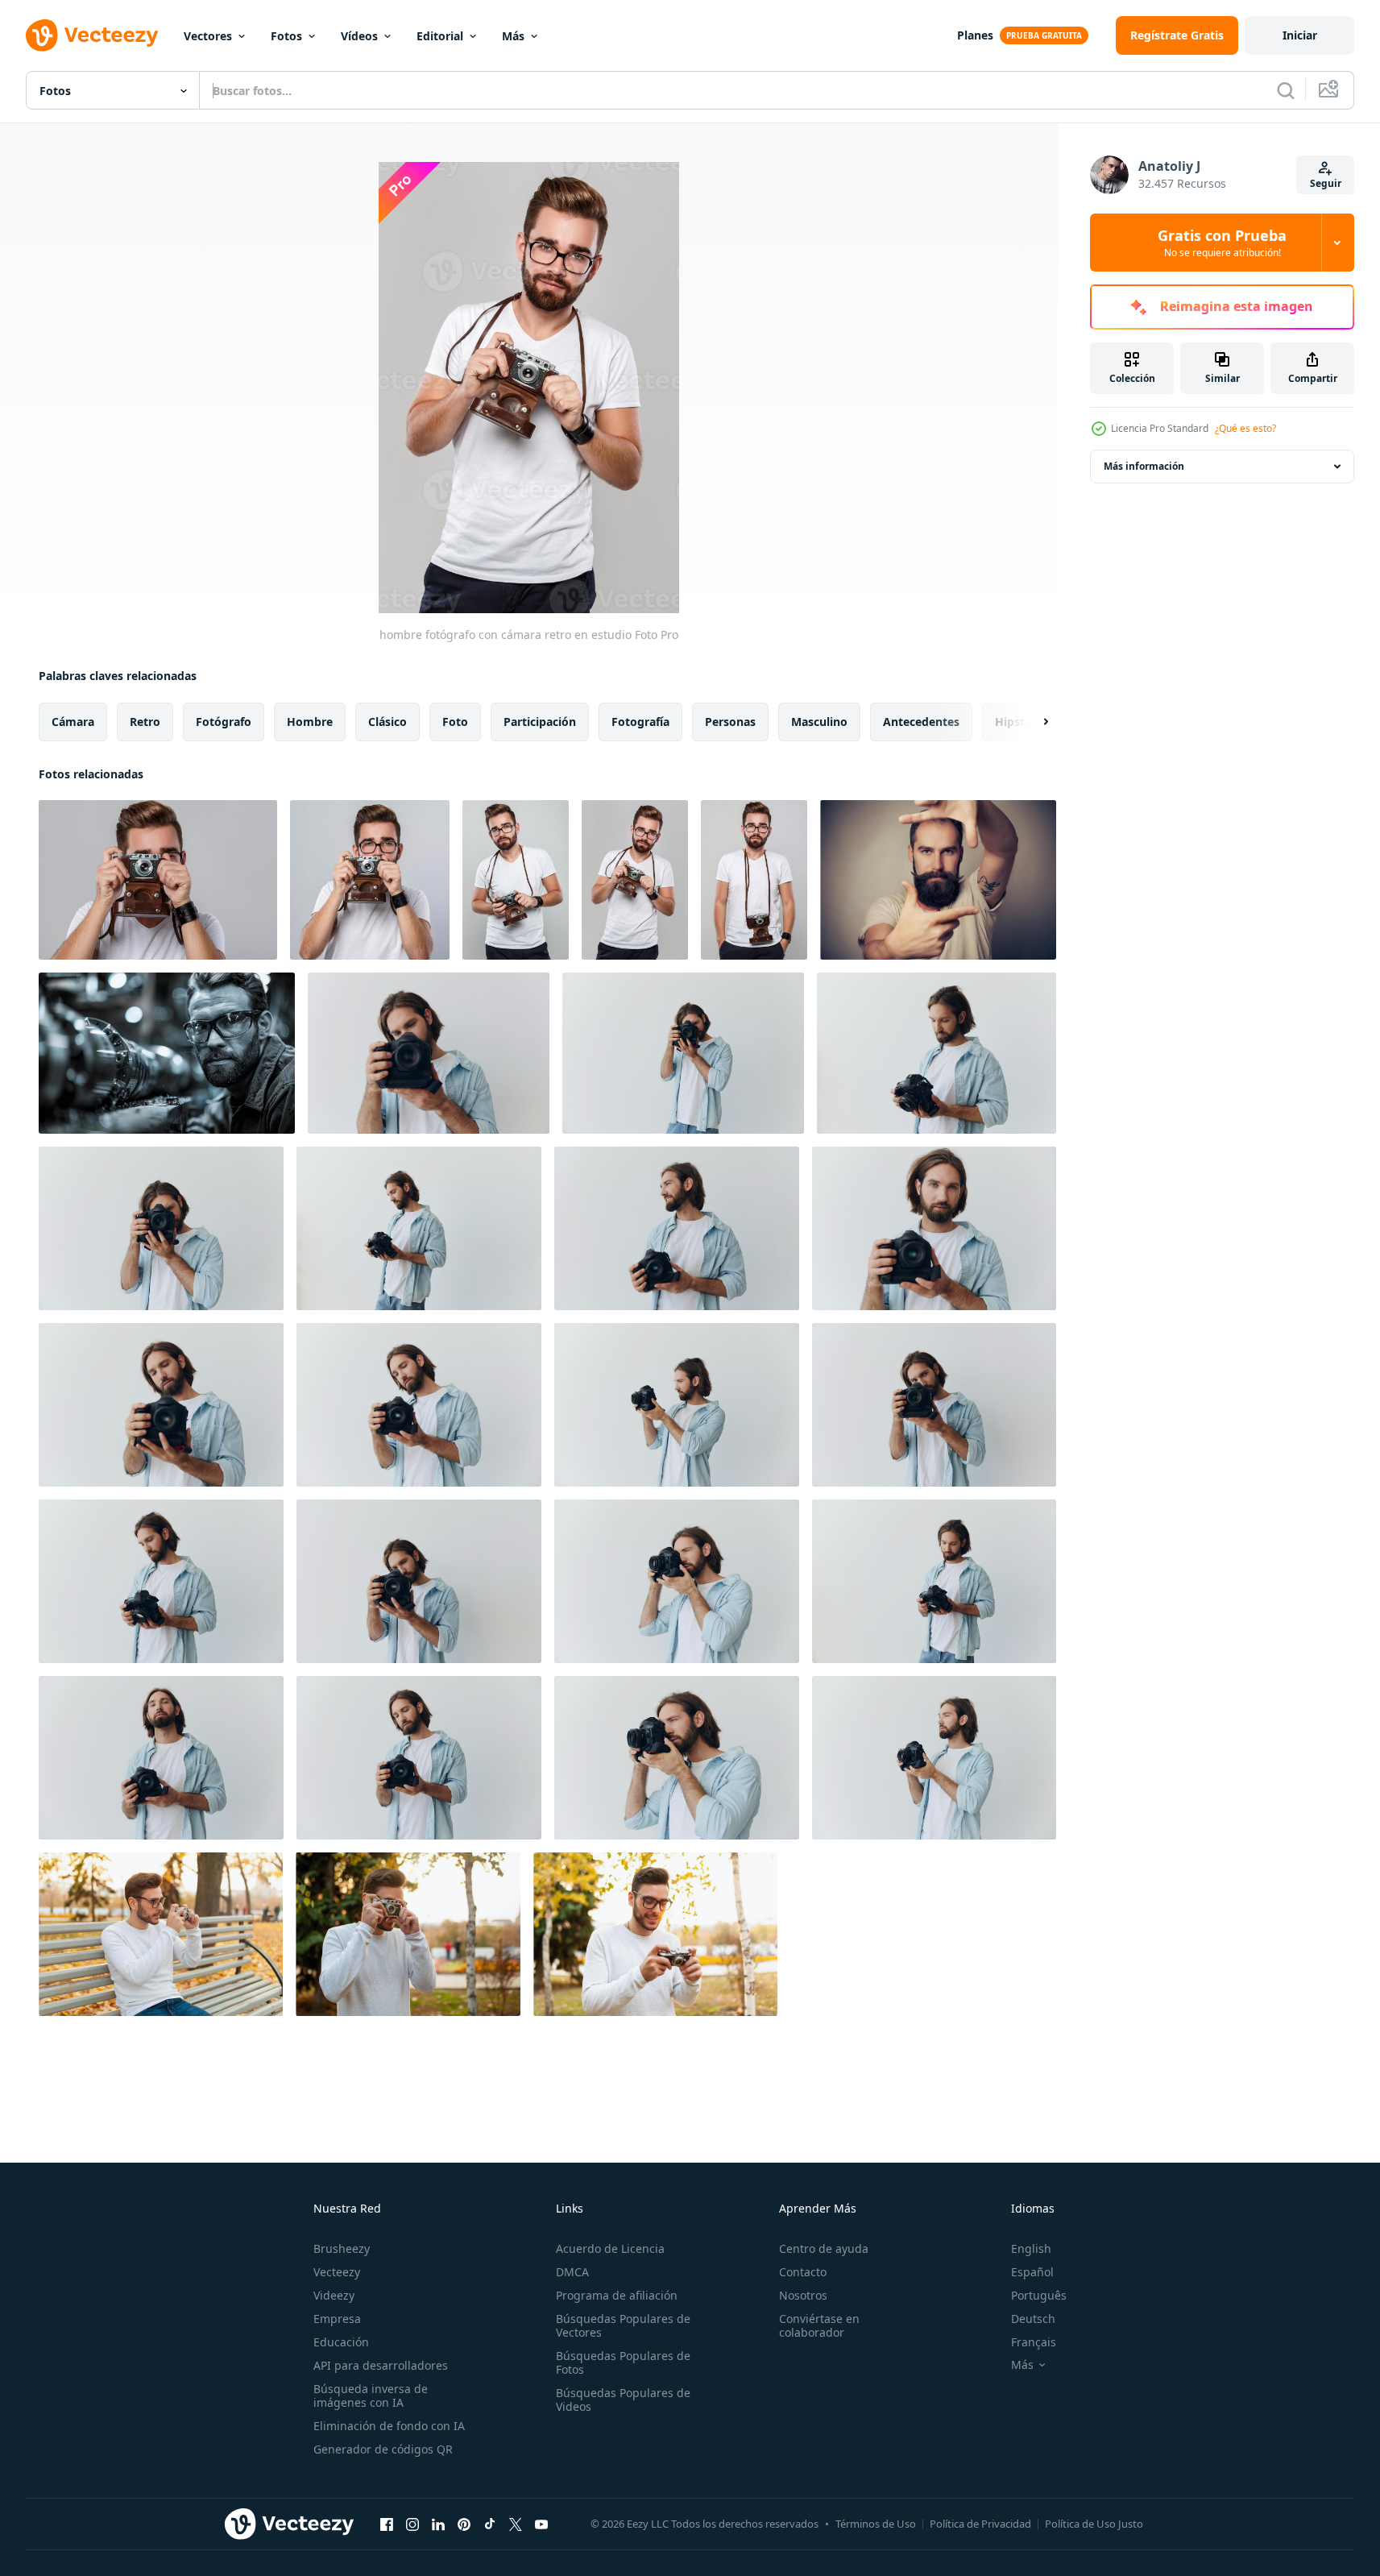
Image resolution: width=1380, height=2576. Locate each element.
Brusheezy (342, 2248)
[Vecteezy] (92, 35)
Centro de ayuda (824, 2248)
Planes (975, 35)
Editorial (440, 36)
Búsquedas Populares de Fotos (623, 2362)
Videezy (334, 2295)
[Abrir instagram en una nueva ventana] (412, 2524)
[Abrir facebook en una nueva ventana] (387, 2524)
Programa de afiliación (617, 2295)
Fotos (286, 36)
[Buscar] (1286, 90)
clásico (387, 722)
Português (1039, 2295)
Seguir (1326, 183)
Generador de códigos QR (383, 2449)
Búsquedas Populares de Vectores (623, 2325)
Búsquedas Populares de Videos (623, 2400)
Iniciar (1300, 35)
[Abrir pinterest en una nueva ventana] (464, 2524)
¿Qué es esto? (1245, 428)
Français (1034, 2342)
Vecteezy (337, 2272)
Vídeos (359, 36)
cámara (73, 722)
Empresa (337, 2319)
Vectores (208, 36)
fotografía (640, 722)
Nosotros (803, 2295)
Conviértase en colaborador (819, 2325)
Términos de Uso (876, 2524)
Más (513, 36)
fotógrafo (224, 722)
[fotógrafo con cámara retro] (754, 880)
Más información (1144, 466)
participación (540, 722)
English (1031, 2248)
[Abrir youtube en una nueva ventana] (541, 2524)
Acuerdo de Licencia (610, 2248)
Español (1032, 2272)
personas (730, 722)
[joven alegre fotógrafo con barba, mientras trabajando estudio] (938, 880)
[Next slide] (1032, 722)
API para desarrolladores (381, 2365)
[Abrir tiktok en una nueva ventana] (490, 2524)
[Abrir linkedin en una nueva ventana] (438, 2524)
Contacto (803, 2272)
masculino (819, 722)
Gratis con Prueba (1222, 243)
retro (145, 722)
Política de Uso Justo (1094, 2524)
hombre (310, 722)
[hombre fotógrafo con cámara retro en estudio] (158, 880)
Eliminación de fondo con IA (389, 2426)
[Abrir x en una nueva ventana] (516, 2524)
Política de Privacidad (980, 2524)
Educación (341, 2342)
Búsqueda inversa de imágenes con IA (371, 2396)
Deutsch (1033, 2319)
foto (455, 722)
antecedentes (921, 722)
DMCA (572, 2272)
